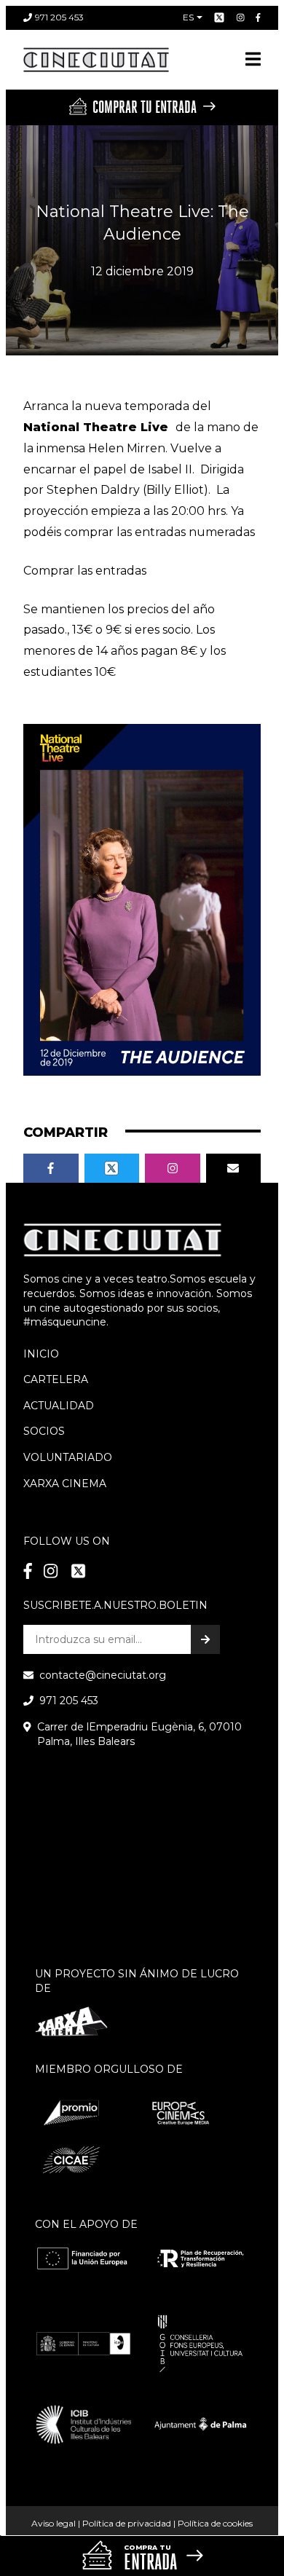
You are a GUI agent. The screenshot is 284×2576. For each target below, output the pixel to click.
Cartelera (56, 1379)
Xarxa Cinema (65, 1484)
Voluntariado (68, 1457)
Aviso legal (54, 2523)
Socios (44, 1431)
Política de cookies (215, 2523)
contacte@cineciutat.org (103, 1675)
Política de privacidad (127, 2523)
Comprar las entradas (85, 571)
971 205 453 (59, 17)
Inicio (41, 1354)
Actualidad (59, 1406)
